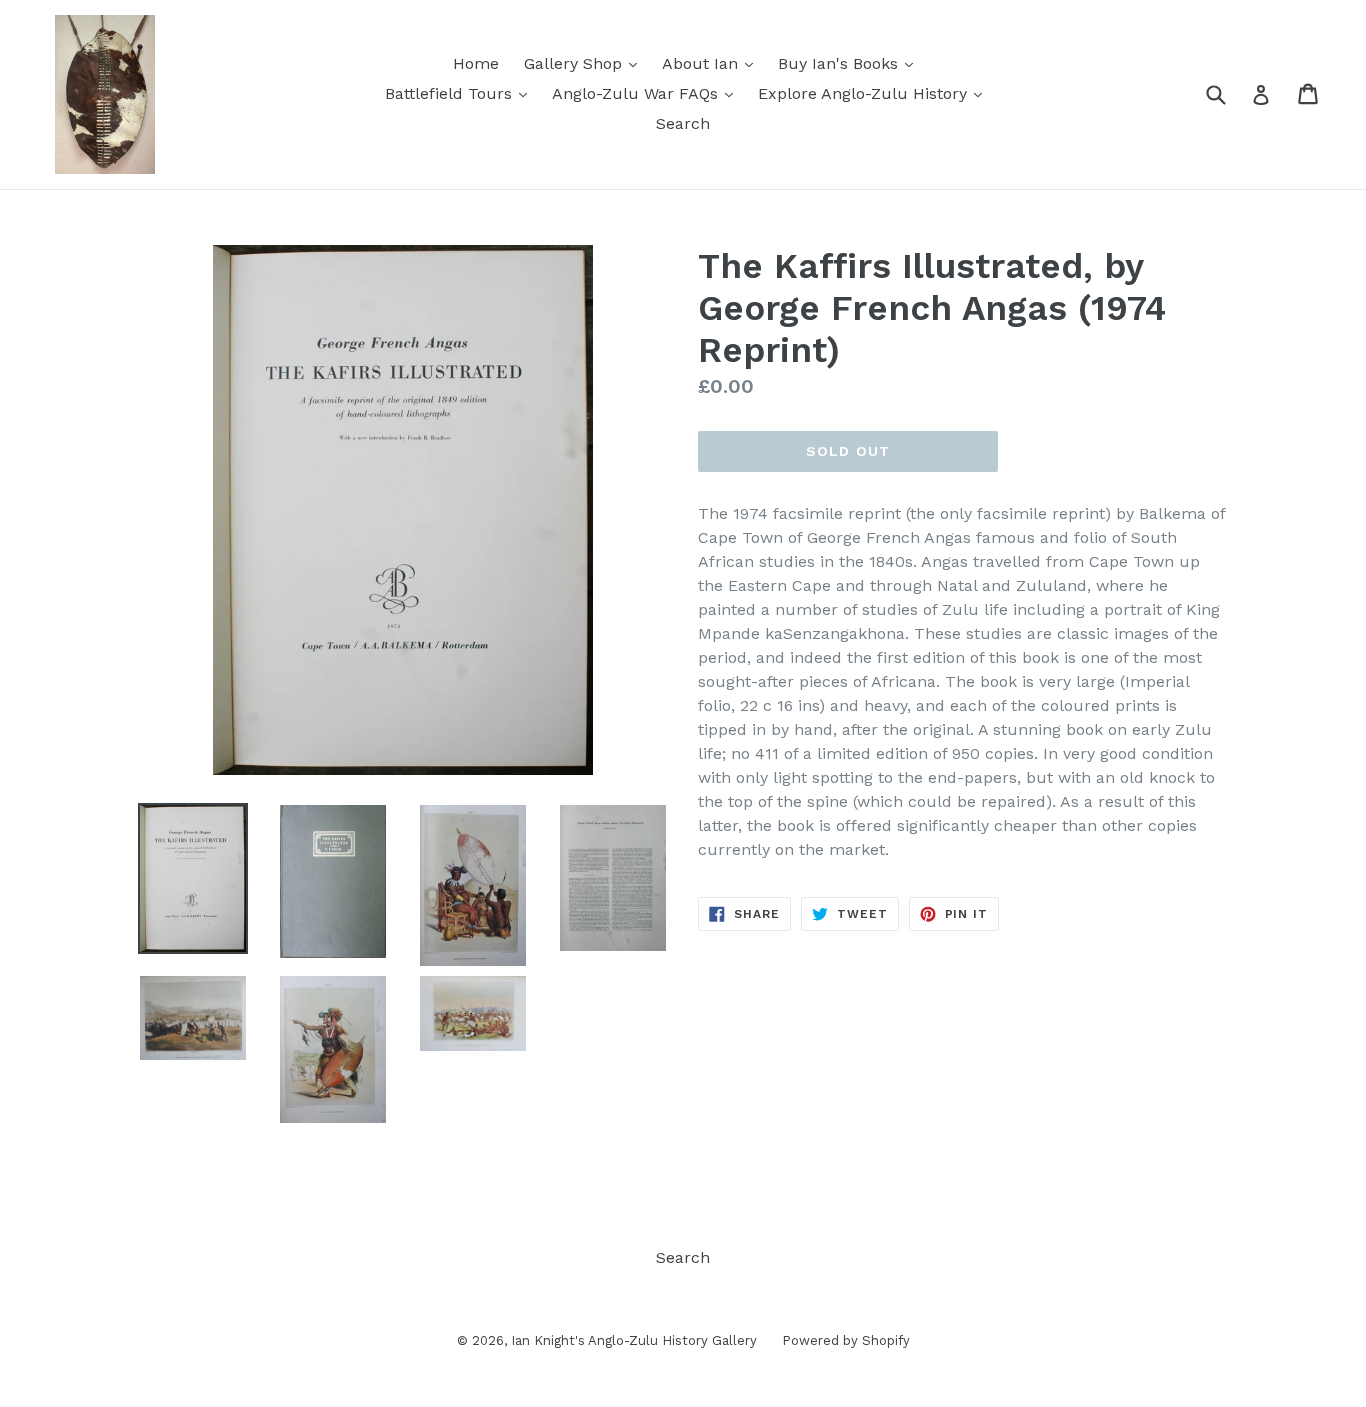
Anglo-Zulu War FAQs (647, 93)
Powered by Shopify (846, 1340)
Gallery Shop (585, 63)
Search (683, 123)
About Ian (712, 63)
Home (476, 63)
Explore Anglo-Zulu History (875, 93)
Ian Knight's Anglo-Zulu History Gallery (634, 1340)
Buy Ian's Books (850, 63)
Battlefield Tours (461, 93)
